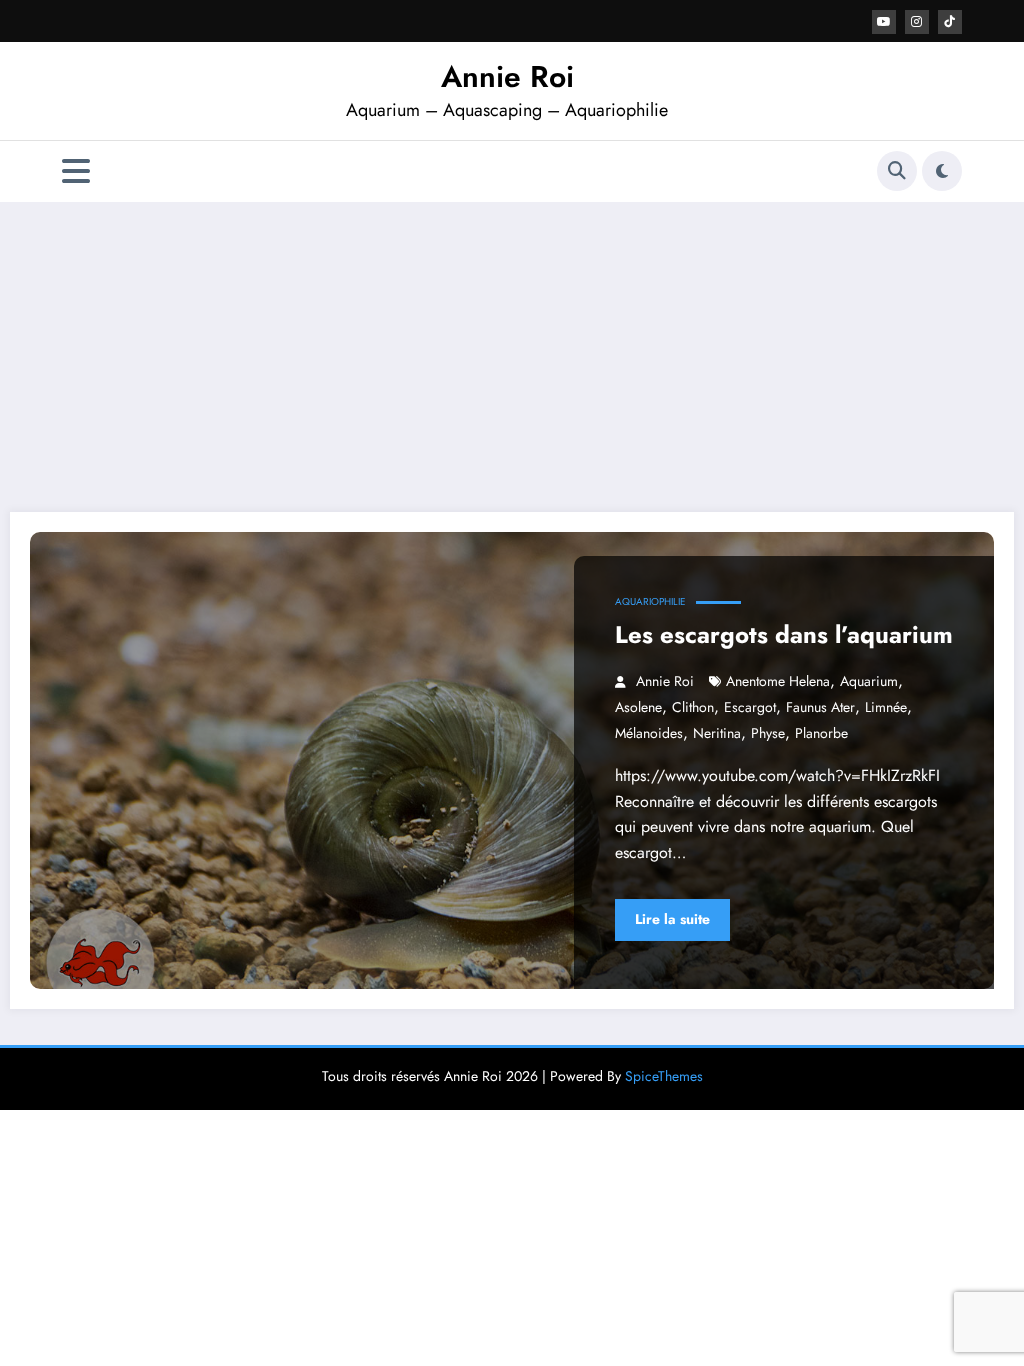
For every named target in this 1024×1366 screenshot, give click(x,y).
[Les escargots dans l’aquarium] (512, 760)
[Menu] (76, 171)
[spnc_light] (942, 171)
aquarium (869, 681)
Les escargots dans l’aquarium (784, 634)
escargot (750, 707)
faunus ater (820, 707)
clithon (693, 707)
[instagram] (917, 22)
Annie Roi (507, 76)
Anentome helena (778, 681)
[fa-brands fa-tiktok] (950, 22)
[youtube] (884, 22)
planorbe (821, 733)
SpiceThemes (664, 1076)
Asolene (638, 707)
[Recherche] (897, 171)
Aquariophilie (650, 601)
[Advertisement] (512, 352)
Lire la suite (672, 919)
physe (768, 733)
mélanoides (649, 733)
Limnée (886, 707)
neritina (717, 733)
